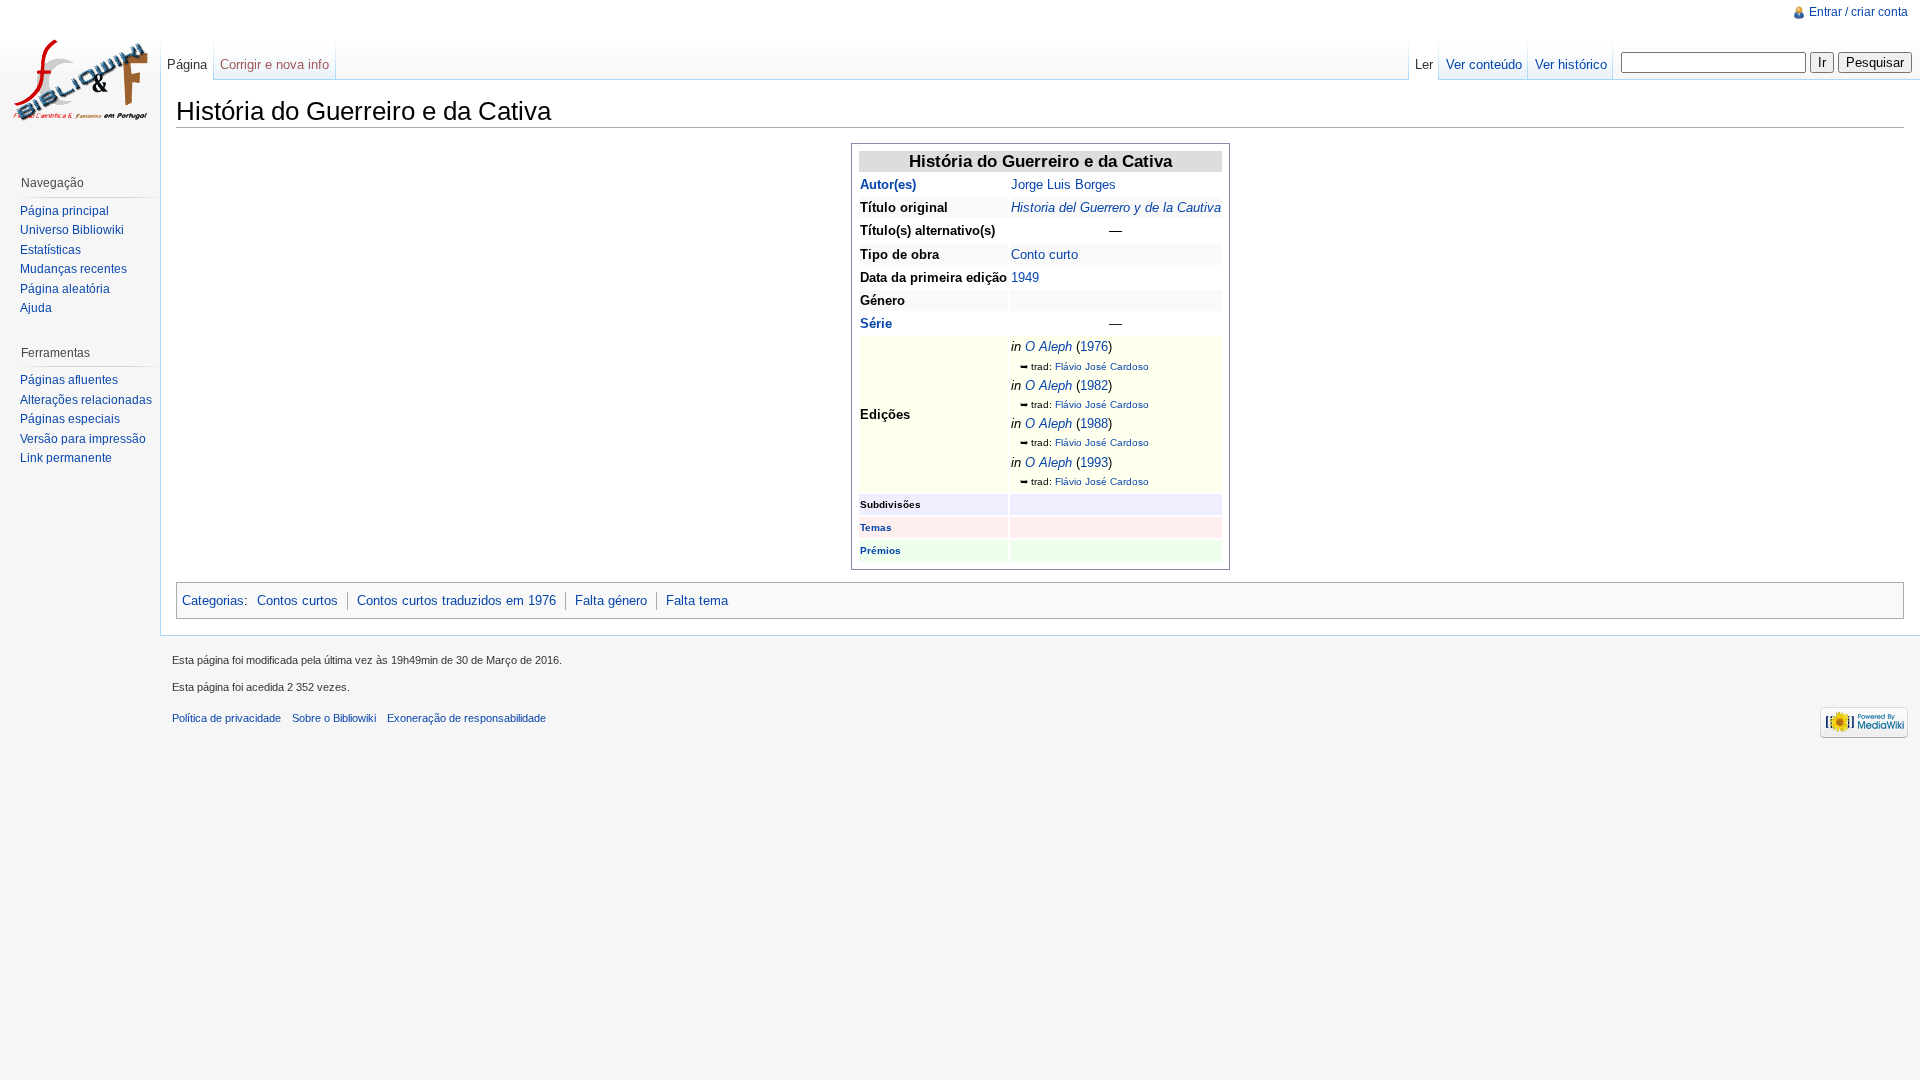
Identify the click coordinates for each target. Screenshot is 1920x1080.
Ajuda (36, 308)
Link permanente (66, 458)
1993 (1094, 462)
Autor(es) (888, 184)
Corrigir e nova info (274, 64)
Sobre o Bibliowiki (334, 718)
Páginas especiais (70, 419)
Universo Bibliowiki (72, 230)
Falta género (611, 600)
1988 (1094, 423)
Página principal (64, 211)
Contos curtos (297, 600)
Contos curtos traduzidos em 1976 (456, 600)
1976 (1094, 346)
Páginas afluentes (69, 380)
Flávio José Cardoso (1102, 366)
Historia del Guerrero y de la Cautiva (1116, 207)
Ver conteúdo (1484, 64)
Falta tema (697, 600)
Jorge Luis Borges (1063, 184)
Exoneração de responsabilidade (466, 718)
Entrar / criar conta (1858, 12)
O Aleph (1048, 346)
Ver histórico (1571, 64)
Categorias (213, 600)
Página (187, 64)
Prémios (880, 550)
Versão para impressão (83, 439)
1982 (1094, 385)
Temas (876, 527)
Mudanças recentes (73, 269)
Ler (1424, 64)
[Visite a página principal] (80, 80)
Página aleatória (65, 289)
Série (876, 323)
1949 (1025, 277)
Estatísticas (50, 250)
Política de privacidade (226, 718)
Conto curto (1044, 254)
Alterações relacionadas (86, 400)
